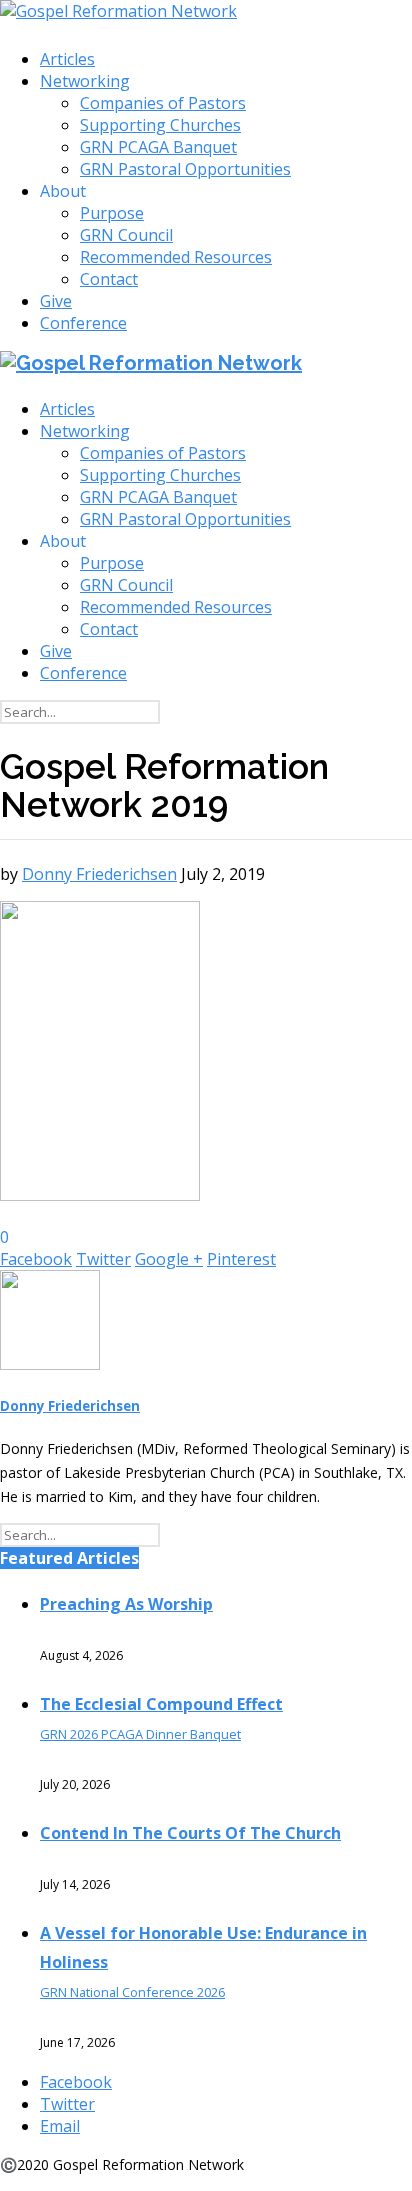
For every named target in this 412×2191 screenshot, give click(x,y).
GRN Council (126, 235)
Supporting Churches (160, 125)
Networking (85, 81)
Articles (67, 59)
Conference (83, 323)
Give (56, 301)
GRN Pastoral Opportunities (185, 169)
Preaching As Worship (126, 1604)
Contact (109, 279)
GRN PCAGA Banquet (158, 147)
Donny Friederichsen (99, 874)
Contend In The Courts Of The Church (190, 1833)
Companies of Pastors (163, 103)
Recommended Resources (176, 257)
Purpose (112, 213)
